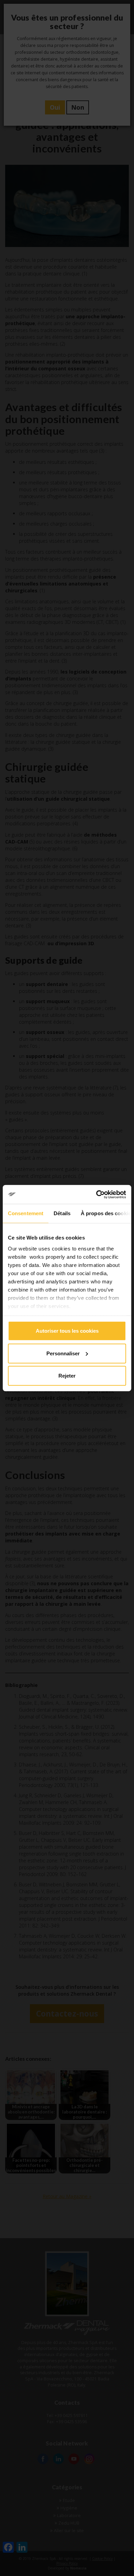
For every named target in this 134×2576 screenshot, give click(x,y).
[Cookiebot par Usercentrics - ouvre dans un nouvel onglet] (96, 1194)
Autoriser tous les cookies (67, 1331)
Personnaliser (63, 1353)
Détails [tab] (62, 1213)
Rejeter (67, 1376)
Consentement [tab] (26, 1213)
